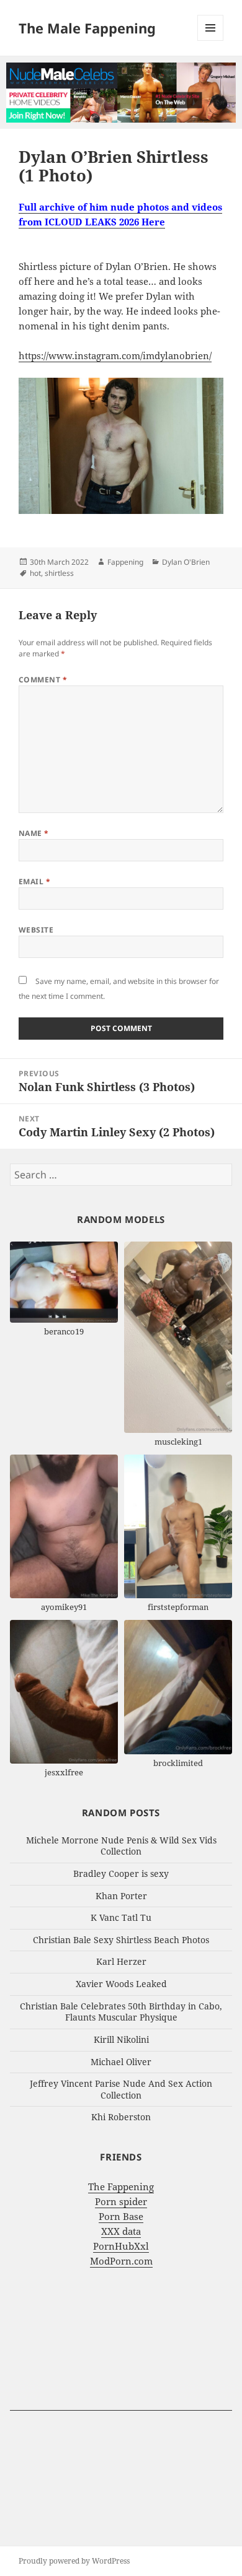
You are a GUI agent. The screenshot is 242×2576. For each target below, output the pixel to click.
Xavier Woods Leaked (121, 1984)
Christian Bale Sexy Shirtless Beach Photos (121, 1940)
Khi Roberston (121, 2117)
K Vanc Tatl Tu (121, 1917)
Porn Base (121, 2216)
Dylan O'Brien (186, 562)
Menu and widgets (211, 41)
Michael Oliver (121, 2062)
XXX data (121, 2231)
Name (34, 833)
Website (36, 930)
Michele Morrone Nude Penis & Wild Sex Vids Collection (121, 1846)
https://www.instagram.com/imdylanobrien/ (115, 355)
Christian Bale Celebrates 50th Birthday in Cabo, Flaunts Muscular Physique (121, 2012)
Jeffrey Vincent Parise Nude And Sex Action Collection (121, 2089)
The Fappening (121, 2187)
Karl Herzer (121, 1961)
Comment (43, 680)
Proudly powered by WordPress (74, 2561)
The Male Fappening (87, 28)
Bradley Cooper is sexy (121, 1873)
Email (34, 881)
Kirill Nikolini (121, 2039)
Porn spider (121, 2201)
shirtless (59, 573)
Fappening (125, 562)
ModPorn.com (121, 2261)
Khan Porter (121, 1896)
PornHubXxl (121, 2246)
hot (35, 573)
